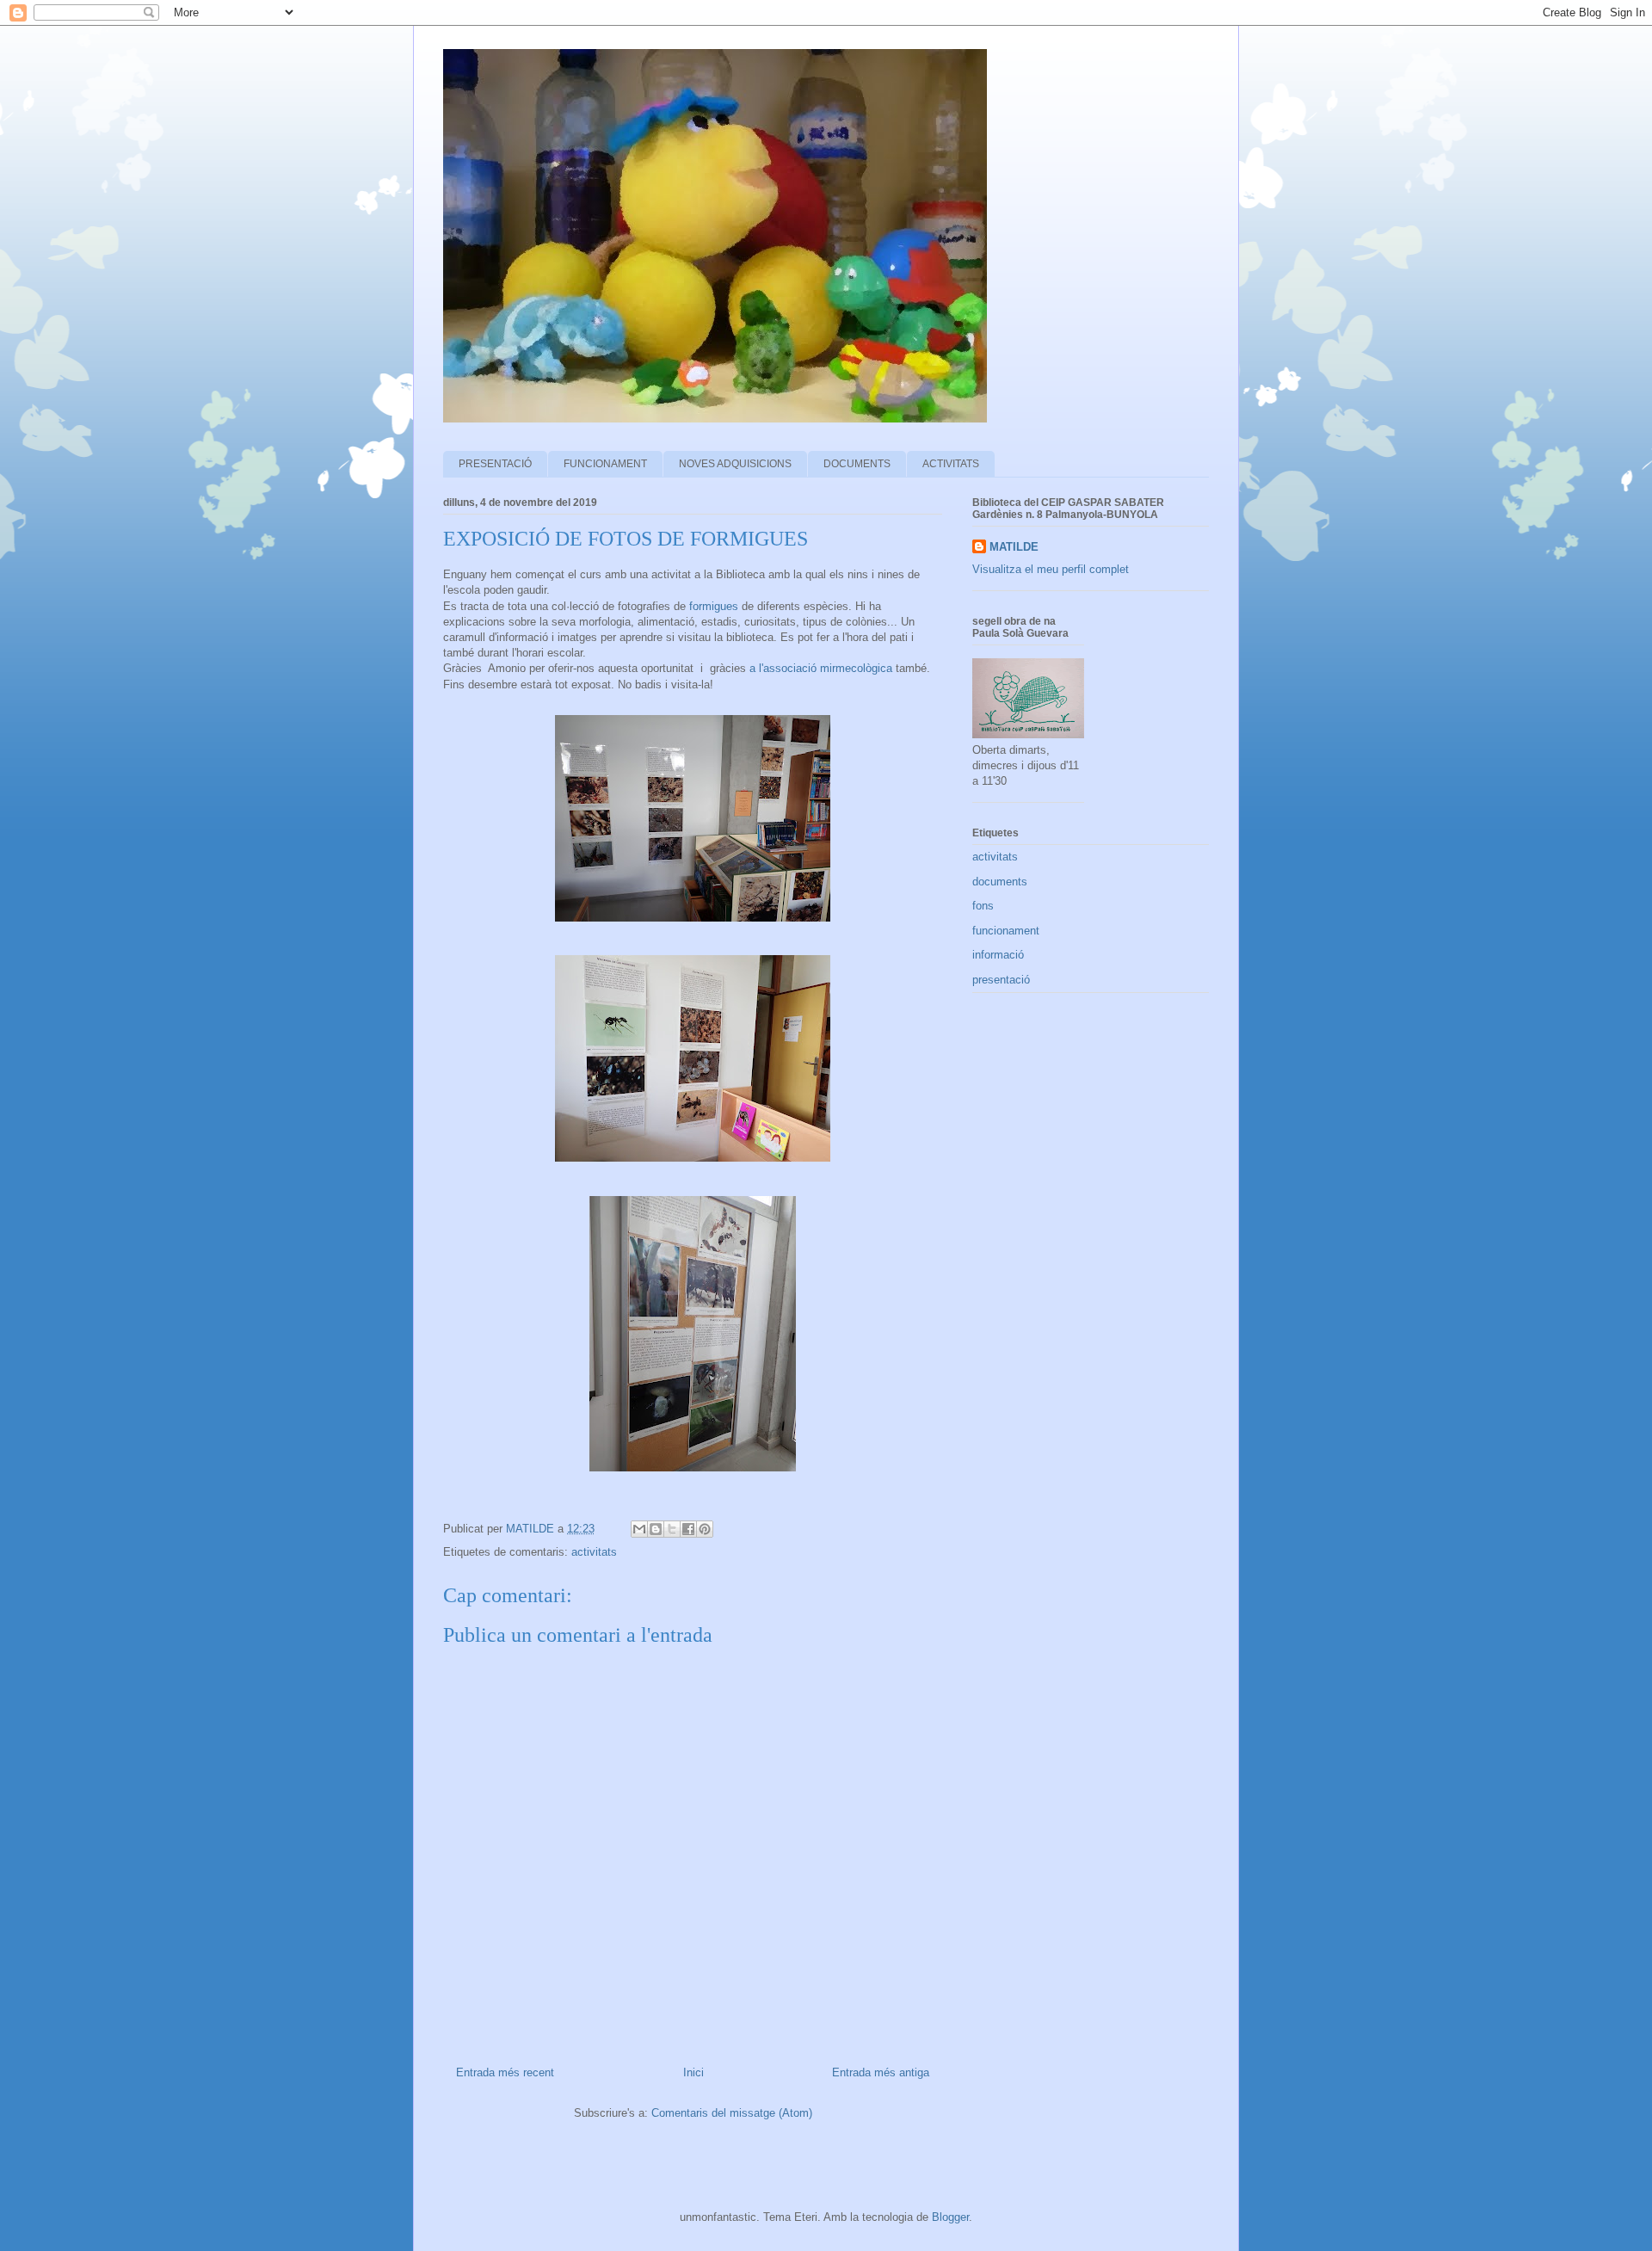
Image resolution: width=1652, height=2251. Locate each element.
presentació (1001, 980)
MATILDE (1014, 547)
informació (998, 955)
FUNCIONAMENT (605, 464)
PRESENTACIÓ (495, 464)
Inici (693, 2072)
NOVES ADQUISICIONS (735, 464)
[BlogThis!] (656, 1529)
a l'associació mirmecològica (819, 668)
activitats (594, 1552)
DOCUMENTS (857, 464)
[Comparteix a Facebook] (688, 1529)
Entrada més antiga (881, 2072)
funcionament (1006, 931)
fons (983, 906)
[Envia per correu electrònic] (639, 1529)
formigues (712, 606)
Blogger (950, 2217)
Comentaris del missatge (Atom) (732, 2113)
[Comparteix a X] (672, 1529)
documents (1000, 882)
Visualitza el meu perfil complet (1051, 569)
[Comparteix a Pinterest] (705, 1529)
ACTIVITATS (951, 464)
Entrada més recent (505, 2072)
